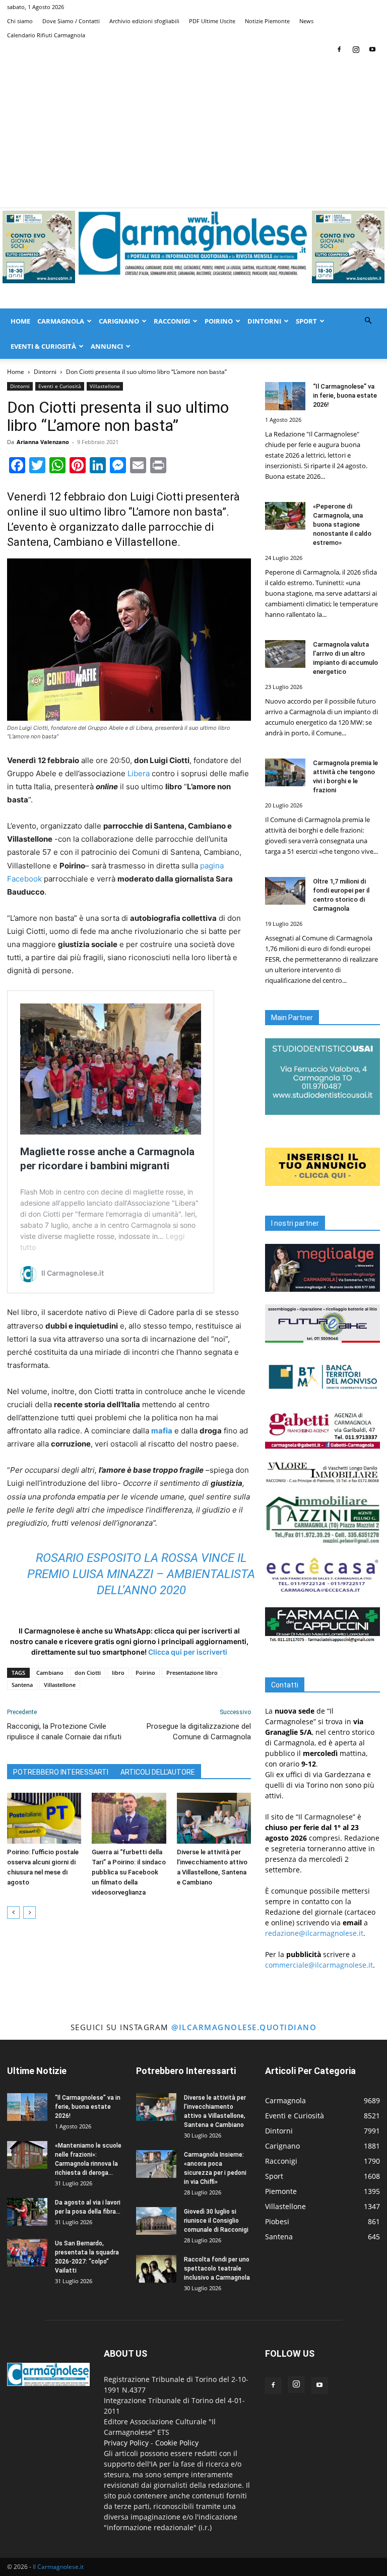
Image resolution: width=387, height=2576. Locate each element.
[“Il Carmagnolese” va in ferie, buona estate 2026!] (285, 396)
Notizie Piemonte (267, 21)
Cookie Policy (177, 2443)
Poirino (219, 321)
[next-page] (29, 1912)
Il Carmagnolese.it (58, 2567)
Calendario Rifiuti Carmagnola (46, 35)
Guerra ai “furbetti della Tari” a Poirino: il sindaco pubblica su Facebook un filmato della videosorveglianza (129, 1872)
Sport (306, 321)
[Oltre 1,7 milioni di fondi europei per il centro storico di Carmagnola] (285, 891)
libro (118, 1673)
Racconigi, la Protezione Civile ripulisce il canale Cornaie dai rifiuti (64, 1732)
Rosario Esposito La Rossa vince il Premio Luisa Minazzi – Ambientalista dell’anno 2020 (141, 1574)
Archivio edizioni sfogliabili (144, 21)
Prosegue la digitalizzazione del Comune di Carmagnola (199, 1732)
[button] (368, 321)
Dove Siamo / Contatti (71, 21)
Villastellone (105, 386)
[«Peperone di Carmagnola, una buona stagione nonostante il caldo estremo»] (285, 516)
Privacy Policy (126, 2443)
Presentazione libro (192, 1673)
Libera (139, 773)
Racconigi (172, 321)
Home (20, 321)
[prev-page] (13, 1912)
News (306, 21)
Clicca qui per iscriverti (188, 1652)
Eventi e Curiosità (60, 386)
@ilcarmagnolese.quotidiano (244, 2027)
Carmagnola (61, 321)
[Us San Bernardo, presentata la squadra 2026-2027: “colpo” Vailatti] (27, 2253)
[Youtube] (372, 49)
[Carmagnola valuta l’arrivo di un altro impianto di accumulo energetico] (285, 654)
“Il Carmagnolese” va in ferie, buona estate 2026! (345, 395)
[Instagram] (356, 49)
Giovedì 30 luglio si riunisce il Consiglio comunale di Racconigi (216, 2221)
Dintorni (264, 321)
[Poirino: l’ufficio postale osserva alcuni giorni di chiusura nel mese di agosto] (44, 1818)
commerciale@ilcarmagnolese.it (319, 1965)
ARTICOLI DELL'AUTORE (158, 1772)
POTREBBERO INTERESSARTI (61, 1772)
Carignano (119, 321)
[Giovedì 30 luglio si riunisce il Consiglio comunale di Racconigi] (156, 2221)
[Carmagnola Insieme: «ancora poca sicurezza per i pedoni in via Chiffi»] (156, 2164)
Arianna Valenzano (43, 442)
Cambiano (50, 1673)
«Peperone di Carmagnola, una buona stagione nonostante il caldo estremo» (342, 524)
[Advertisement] (193, 132)
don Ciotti (88, 1673)
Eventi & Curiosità (43, 346)
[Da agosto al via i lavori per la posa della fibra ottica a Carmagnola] (27, 2212)
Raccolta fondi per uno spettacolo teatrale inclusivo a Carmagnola (217, 2269)
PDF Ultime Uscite (212, 21)
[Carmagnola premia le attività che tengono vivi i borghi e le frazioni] (285, 772)
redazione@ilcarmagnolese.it (314, 1933)
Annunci (107, 346)
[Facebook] (339, 49)
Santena (22, 1685)
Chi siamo (20, 21)
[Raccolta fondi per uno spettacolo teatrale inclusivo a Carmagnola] (156, 2269)
